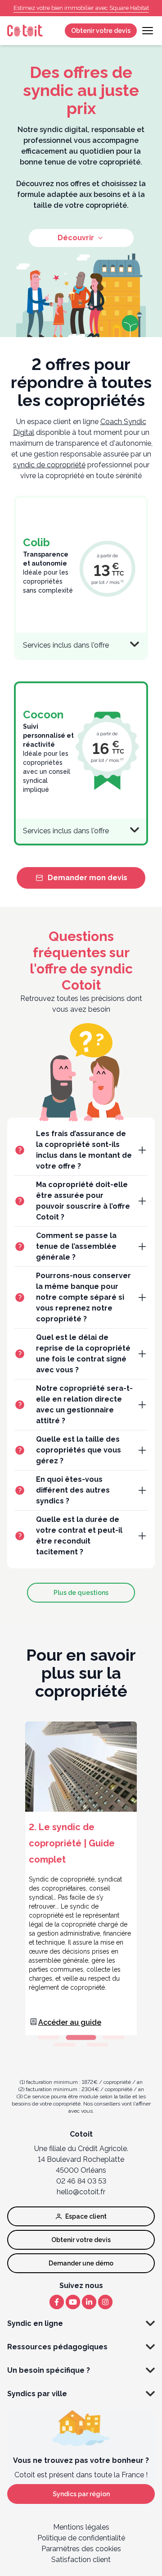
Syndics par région (81, 2494)
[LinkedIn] (89, 2302)
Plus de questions (81, 1593)
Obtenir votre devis (101, 31)
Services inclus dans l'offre (66, 645)
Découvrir (76, 238)
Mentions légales (81, 2527)
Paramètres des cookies (81, 2549)
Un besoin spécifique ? (49, 2370)
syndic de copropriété (49, 465)
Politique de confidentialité (81, 2538)
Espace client (86, 2216)
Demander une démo (81, 2263)
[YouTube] (73, 2302)
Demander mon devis (88, 878)
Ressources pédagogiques (57, 2347)
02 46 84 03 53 (81, 2181)
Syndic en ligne (35, 2323)
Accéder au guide (70, 2022)
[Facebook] (57, 2302)
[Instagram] (105, 2302)
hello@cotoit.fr (81, 2192)
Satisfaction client (81, 2560)
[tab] (49, 2037)
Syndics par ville (37, 2394)
